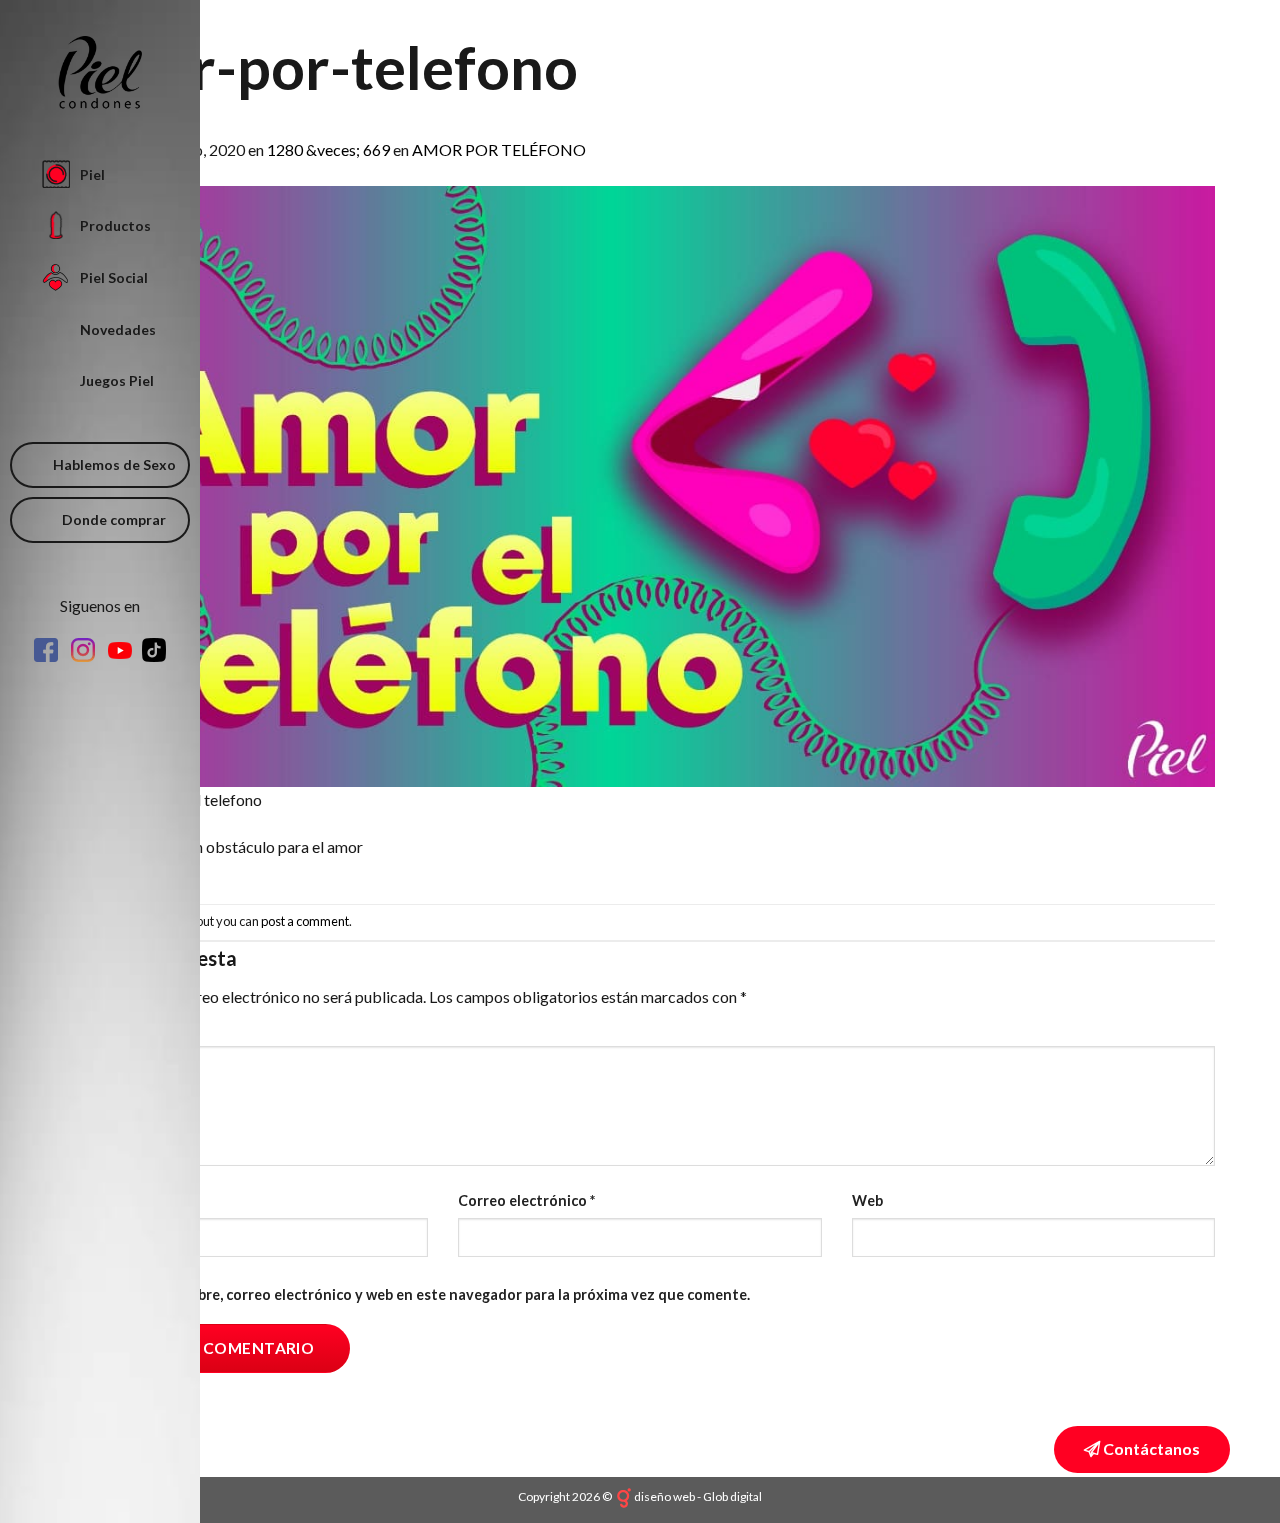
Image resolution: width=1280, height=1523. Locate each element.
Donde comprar (114, 519)
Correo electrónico (526, 1200)
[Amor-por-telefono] (640, 484)
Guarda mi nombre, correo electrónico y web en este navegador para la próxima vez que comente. (422, 1294)
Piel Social (114, 277)
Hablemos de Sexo (114, 464)
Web (867, 1200)
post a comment (305, 921)
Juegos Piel (117, 380)
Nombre (96, 1200)
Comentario (110, 1028)
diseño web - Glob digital (698, 1496)
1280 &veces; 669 (328, 149)
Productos (115, 225)
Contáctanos (1150, 1448)
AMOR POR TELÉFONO (499, 149)
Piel (92, 174)
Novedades (118, 329)
